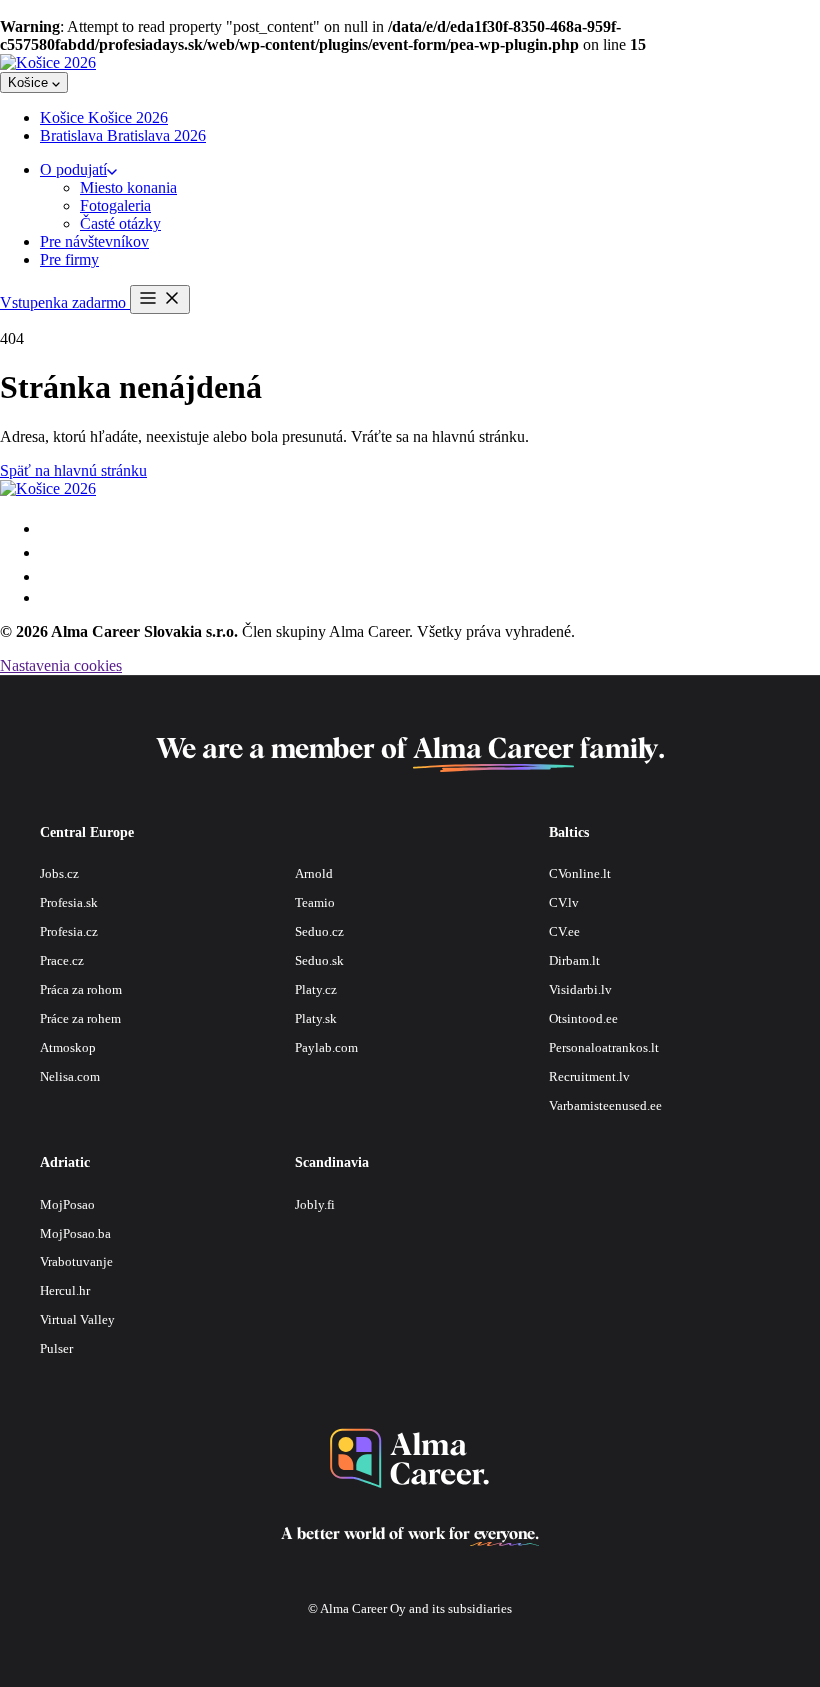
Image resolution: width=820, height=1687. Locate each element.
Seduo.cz (319, 931)
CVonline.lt (580, 873)
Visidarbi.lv (580, 989)
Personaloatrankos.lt (604, 1047)
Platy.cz (316, 989)
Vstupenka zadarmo (65, 302)
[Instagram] (50, 552)
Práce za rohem (80, 1018)
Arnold (314, 873)
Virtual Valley (77, 1319)
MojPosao (67, 1204)
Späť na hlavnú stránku (73, 470)
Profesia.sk (69, 902)
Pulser (56, 1348)
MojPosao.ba (75, 1233)
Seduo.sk (319, 960)
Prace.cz (62, 960)
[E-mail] (50, 528)
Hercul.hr (65, 1290)
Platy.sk (316, 1018)
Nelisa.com (70, 1076)
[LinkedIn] (48, 597)
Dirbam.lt (574, 960)
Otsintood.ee (583, 1018)
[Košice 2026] (48, 62)
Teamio (315, 902)
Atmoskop (68, 1047)
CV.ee (564, 931)
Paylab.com (326, 1047)
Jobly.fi (315, 1204)
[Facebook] (50, 576)
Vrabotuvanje (76, 1261)
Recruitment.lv (589, 1076)
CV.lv (564, 902)
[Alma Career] (410, 1458)
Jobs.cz (59, 873)
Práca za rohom (81, 989)
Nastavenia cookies (61, 665)
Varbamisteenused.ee (605, 1105)
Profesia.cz (69, 931)
